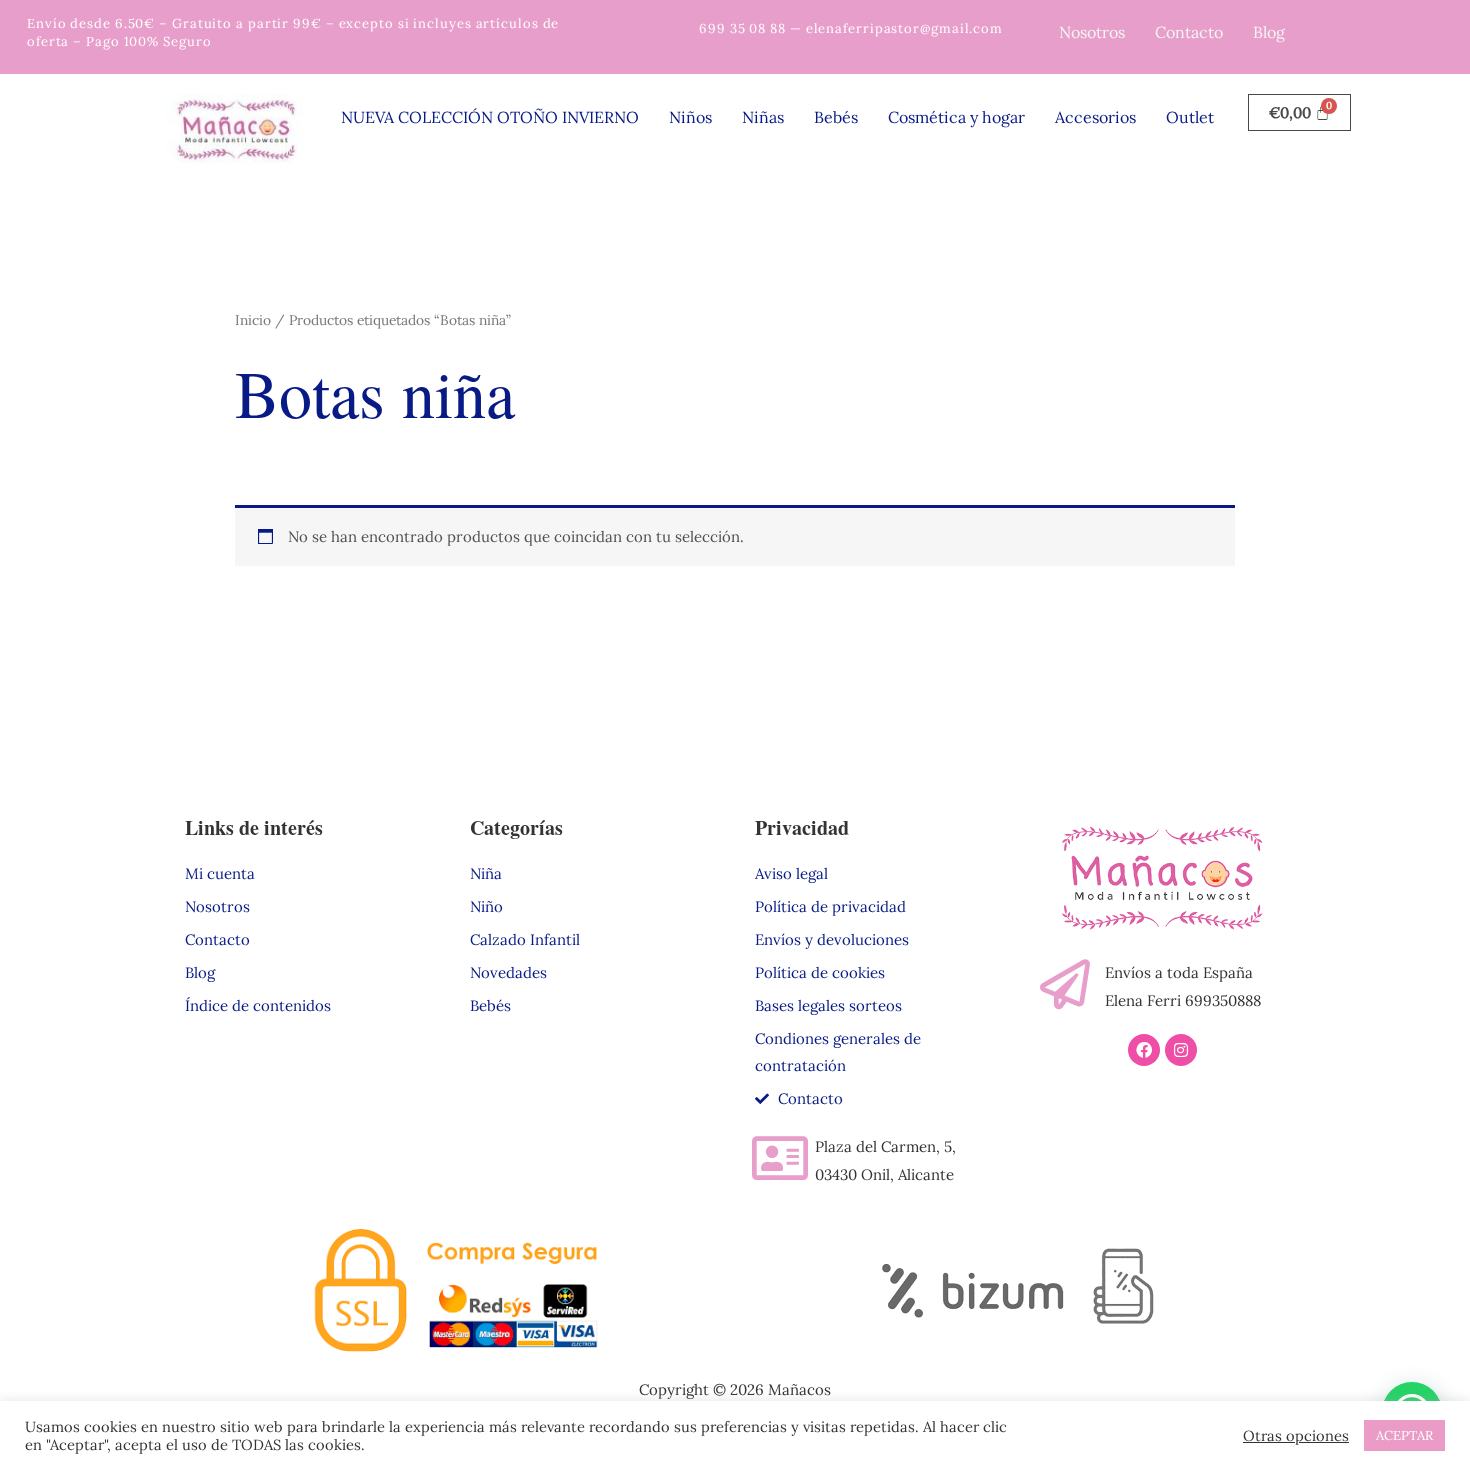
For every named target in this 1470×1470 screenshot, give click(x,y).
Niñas (763, 117)
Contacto (1189, 32)
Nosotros (1092, 32)
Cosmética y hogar (956, 117)
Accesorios (1095, 117)
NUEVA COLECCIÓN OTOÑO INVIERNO (490, 117)
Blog (1269, 32)
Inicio (253, 320)
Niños (690, 117)
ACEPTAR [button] (1404, 1435)
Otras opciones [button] (1296, 1436)
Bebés (836, 117)
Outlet (1190, 117)
